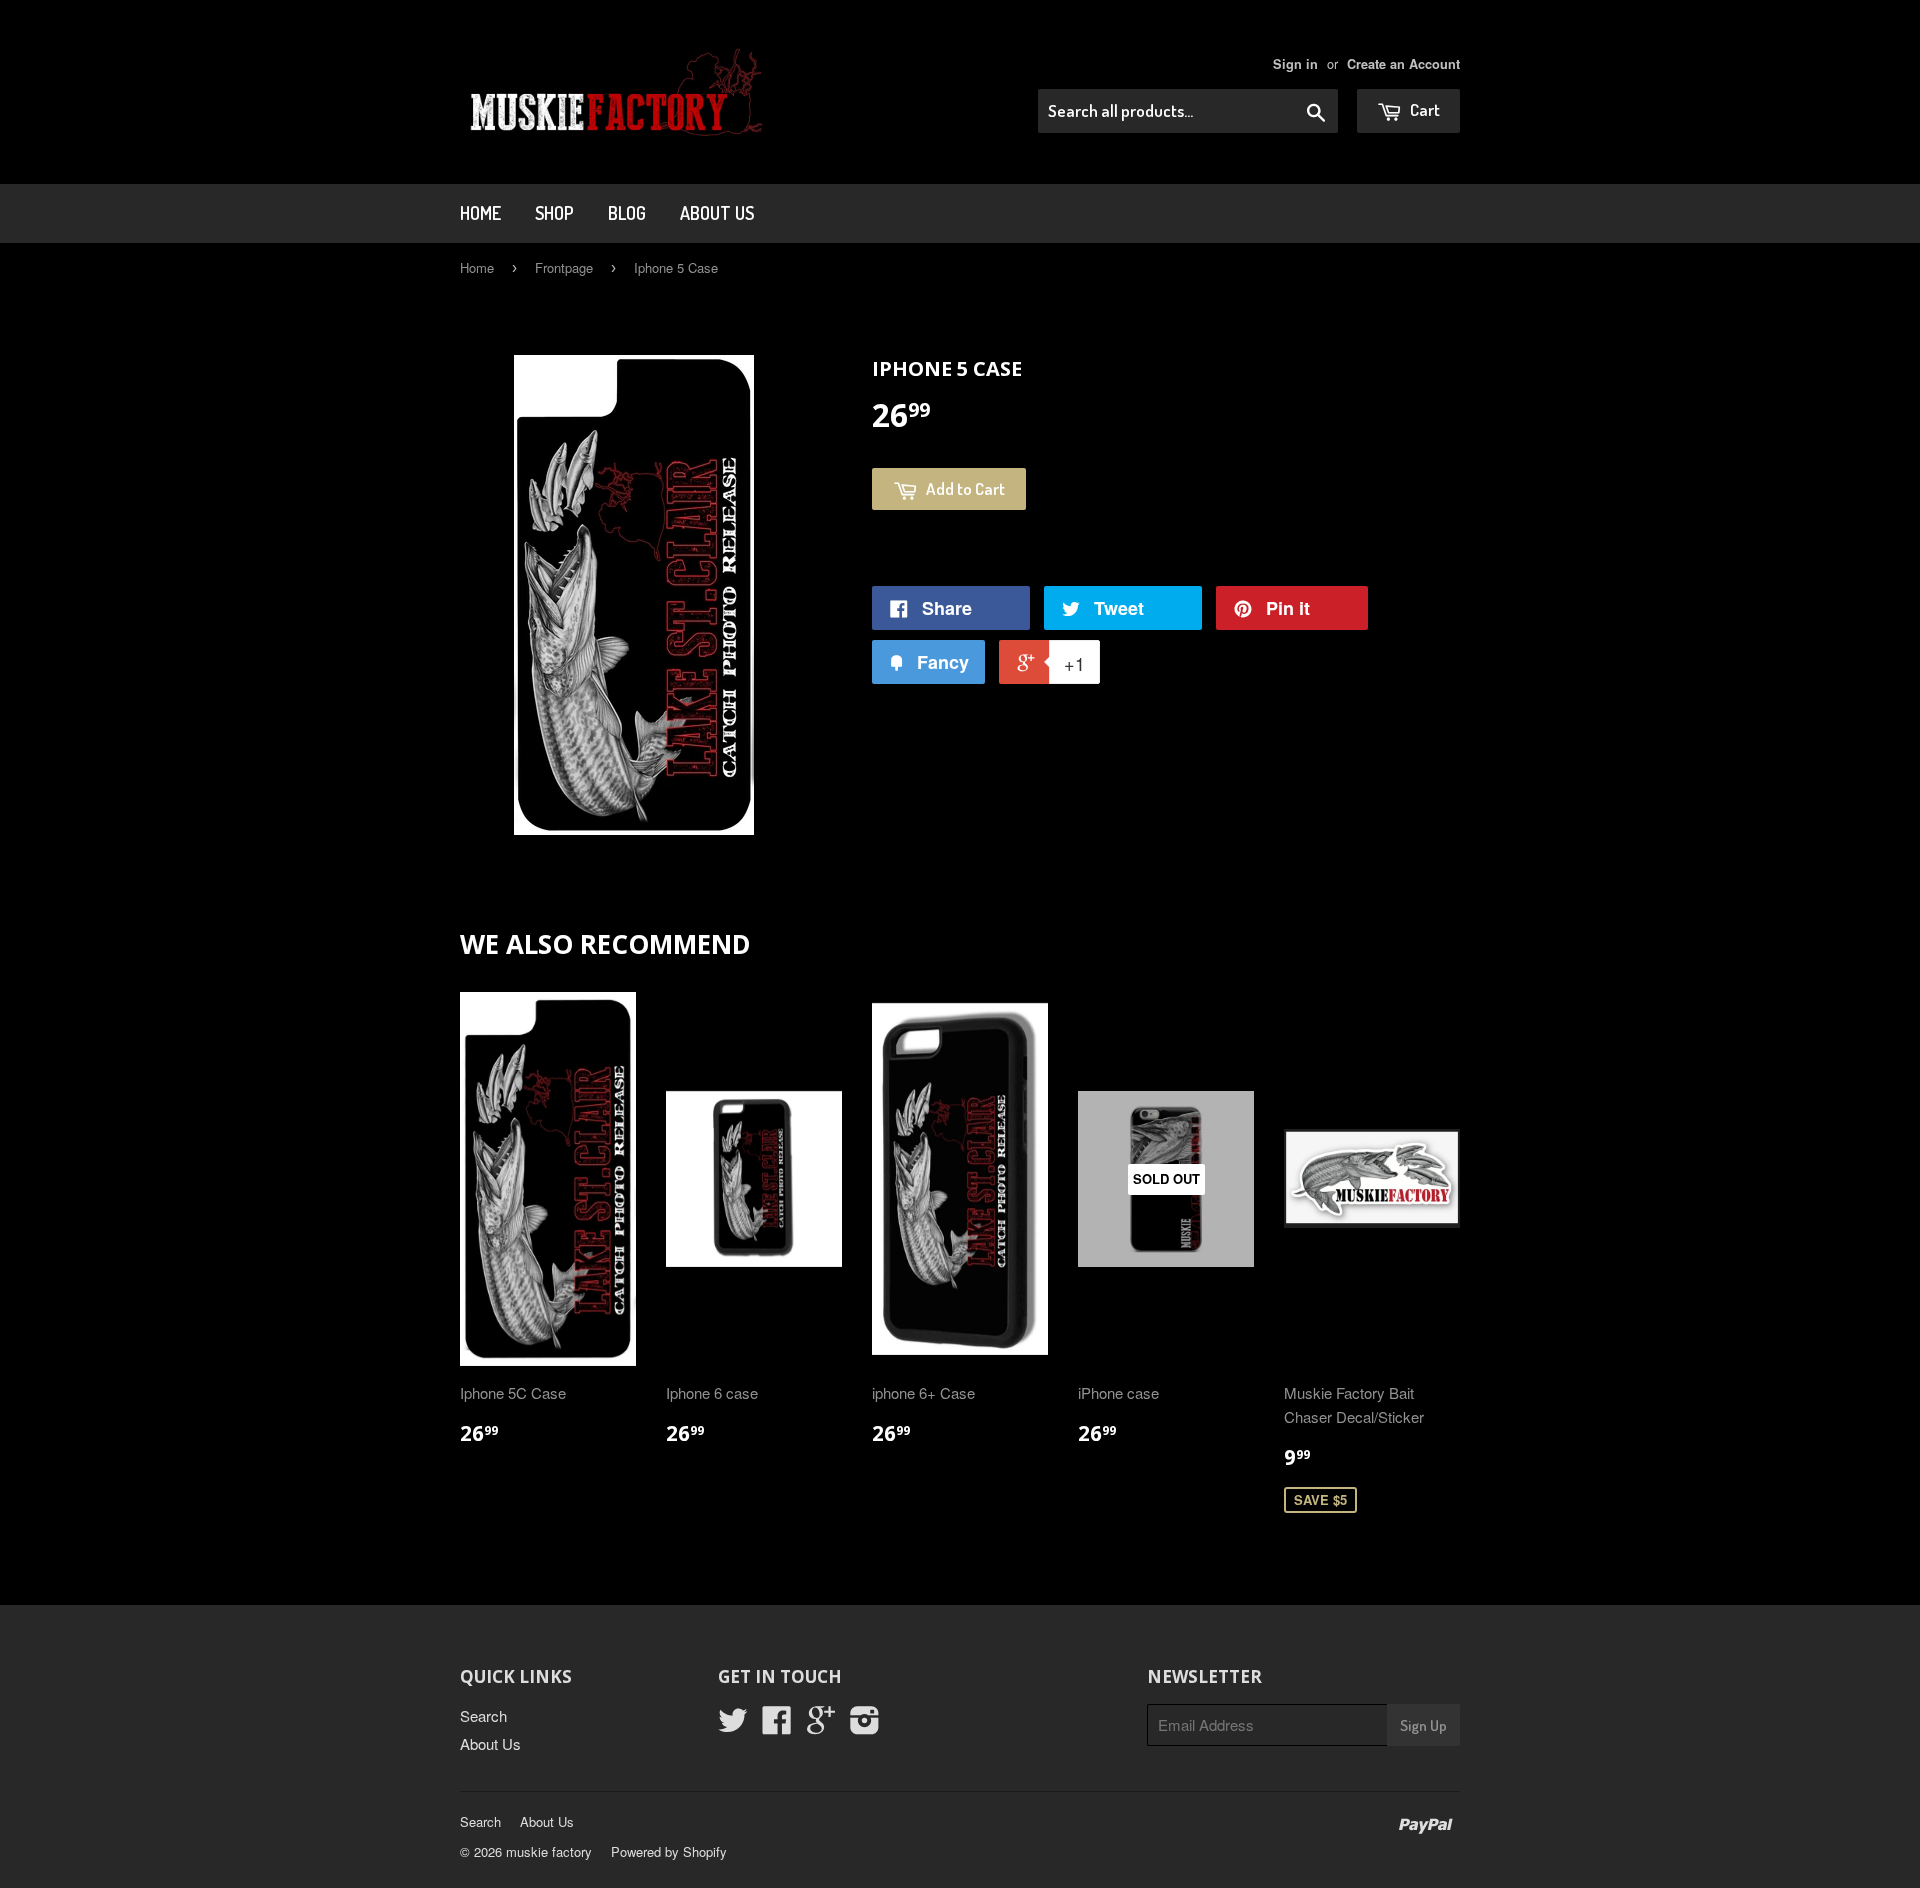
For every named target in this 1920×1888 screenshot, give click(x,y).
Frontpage (564, 267)
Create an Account (1403, 64)
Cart (1423, 109)
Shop (554, 213)
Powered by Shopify (669, 1851)
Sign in (1295, 64)
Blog (627, 213)
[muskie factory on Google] (821, 1725)
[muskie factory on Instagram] (865, 1725)
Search (483, 1715)
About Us (717, 213)
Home (480, 213)
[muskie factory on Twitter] (733, 1725)
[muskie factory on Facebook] (777, 1725)
